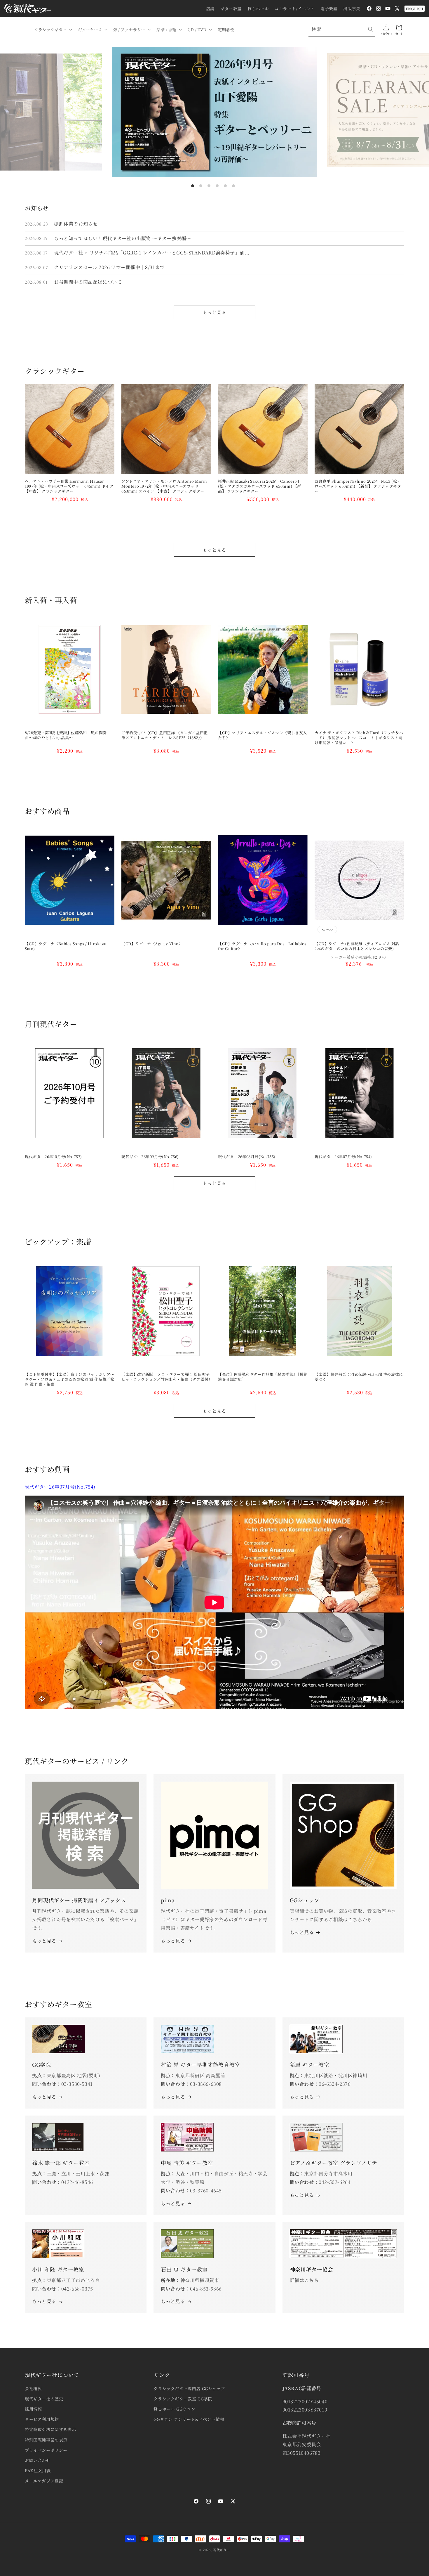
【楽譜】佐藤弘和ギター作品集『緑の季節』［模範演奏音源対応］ (263, 1377)
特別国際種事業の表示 (46, 2440)
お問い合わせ (38, 2460)
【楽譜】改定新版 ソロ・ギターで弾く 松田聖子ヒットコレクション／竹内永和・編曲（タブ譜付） (166, 1377)
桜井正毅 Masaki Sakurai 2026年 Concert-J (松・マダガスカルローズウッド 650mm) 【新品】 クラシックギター (260, 486)
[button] (53, 30)
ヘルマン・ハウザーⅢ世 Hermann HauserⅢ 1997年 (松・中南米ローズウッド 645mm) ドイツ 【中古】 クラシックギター (69, 486)
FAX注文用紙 (38, 2471)
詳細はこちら (304, 2280)
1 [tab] (193, 186)
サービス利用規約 (42, 2419)
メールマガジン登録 (44, 2481)
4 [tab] (217, 186)
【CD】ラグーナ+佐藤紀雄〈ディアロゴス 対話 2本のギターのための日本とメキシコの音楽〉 (359, 946)
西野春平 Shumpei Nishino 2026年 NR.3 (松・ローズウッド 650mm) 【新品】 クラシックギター (358, 486)
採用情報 (33, 2409)
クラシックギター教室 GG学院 (183, 2399)
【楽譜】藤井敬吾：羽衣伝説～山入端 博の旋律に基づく (359, 1377)
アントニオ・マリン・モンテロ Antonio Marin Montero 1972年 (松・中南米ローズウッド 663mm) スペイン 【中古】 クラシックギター (164, 486)
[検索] (371, 29)
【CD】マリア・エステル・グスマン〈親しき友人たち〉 (263, 735)
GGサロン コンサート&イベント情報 (189, 2419)
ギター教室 (231, 8)
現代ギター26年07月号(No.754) (343, 1157)
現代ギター (222, 2550)
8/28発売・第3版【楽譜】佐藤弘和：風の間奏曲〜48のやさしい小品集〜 (66, 735)
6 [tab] (233, 186)
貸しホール (258, 8)
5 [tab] (225, 186)
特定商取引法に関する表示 (50, 2429)
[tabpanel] (214, 112)
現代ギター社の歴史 (44, 2399)
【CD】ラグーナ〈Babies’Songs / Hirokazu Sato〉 (66, 946)
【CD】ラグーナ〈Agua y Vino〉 (152, 944)
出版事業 (352, 8)
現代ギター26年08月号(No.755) (247, 1157)
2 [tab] (201, 186)
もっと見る (214, 312)
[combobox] (342, 29)
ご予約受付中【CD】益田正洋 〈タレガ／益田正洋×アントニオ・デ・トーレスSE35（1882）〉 (165, 735)
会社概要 (33, 2388)
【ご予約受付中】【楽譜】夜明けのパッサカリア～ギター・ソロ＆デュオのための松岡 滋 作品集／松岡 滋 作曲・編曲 (70, 1379)
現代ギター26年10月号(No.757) (53, 1157)
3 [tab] (209, 186)
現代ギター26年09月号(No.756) (150, 1157)
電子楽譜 (329, 8)
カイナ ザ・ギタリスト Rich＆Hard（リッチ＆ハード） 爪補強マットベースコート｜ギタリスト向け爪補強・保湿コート (359, 738)
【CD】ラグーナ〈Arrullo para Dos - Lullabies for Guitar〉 (262, 946)
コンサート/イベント (295, 8)
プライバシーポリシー (46, 2450)
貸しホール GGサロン (174, 2409)
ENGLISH (415, 9)
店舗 (210, 8)
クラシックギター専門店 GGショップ (189, 2388)
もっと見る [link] (173, 1941)
